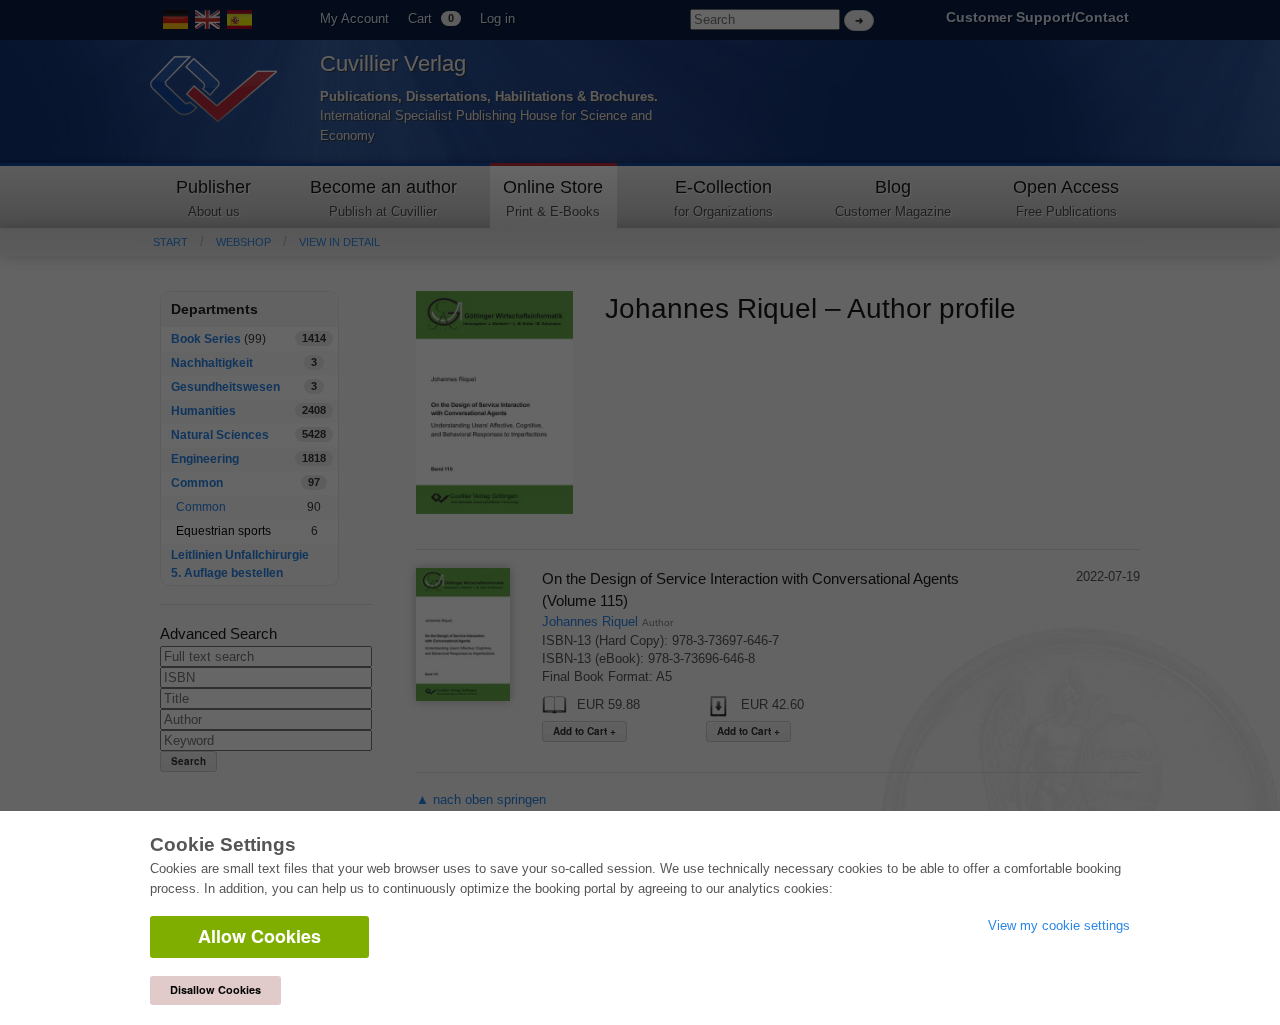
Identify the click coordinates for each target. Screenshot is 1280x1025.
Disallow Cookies (215, 989)
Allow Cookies (259, 936)
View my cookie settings (1059, 925)
